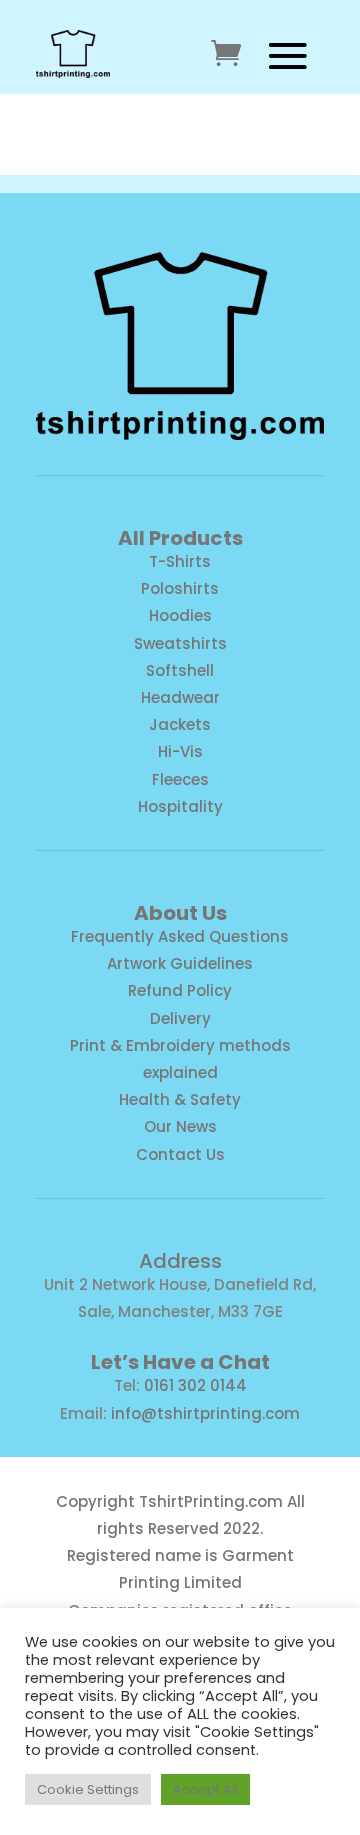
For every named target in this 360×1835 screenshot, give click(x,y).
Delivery (180, 1018)
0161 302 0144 (195, 1385)
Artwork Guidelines (180, 963)
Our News (180, 1126)
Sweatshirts (180, 643)
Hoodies (180, 615)
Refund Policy (180, 990)
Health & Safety (180, 1099)
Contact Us (180, 1154)
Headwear (180, 697)
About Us (180, 913)
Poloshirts (180, 588)
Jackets (180, 724)
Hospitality (180, 806)
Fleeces (180, 779)
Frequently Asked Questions (180, 936)
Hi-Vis (180, 751)
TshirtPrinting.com (211, 1501)
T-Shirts (180, 561)
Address (180, 1261)
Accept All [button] (205, 1789)
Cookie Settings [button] (88, 1789)
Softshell (180, 670)
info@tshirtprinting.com (205, 1413)
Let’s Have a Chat (180, 1362)
